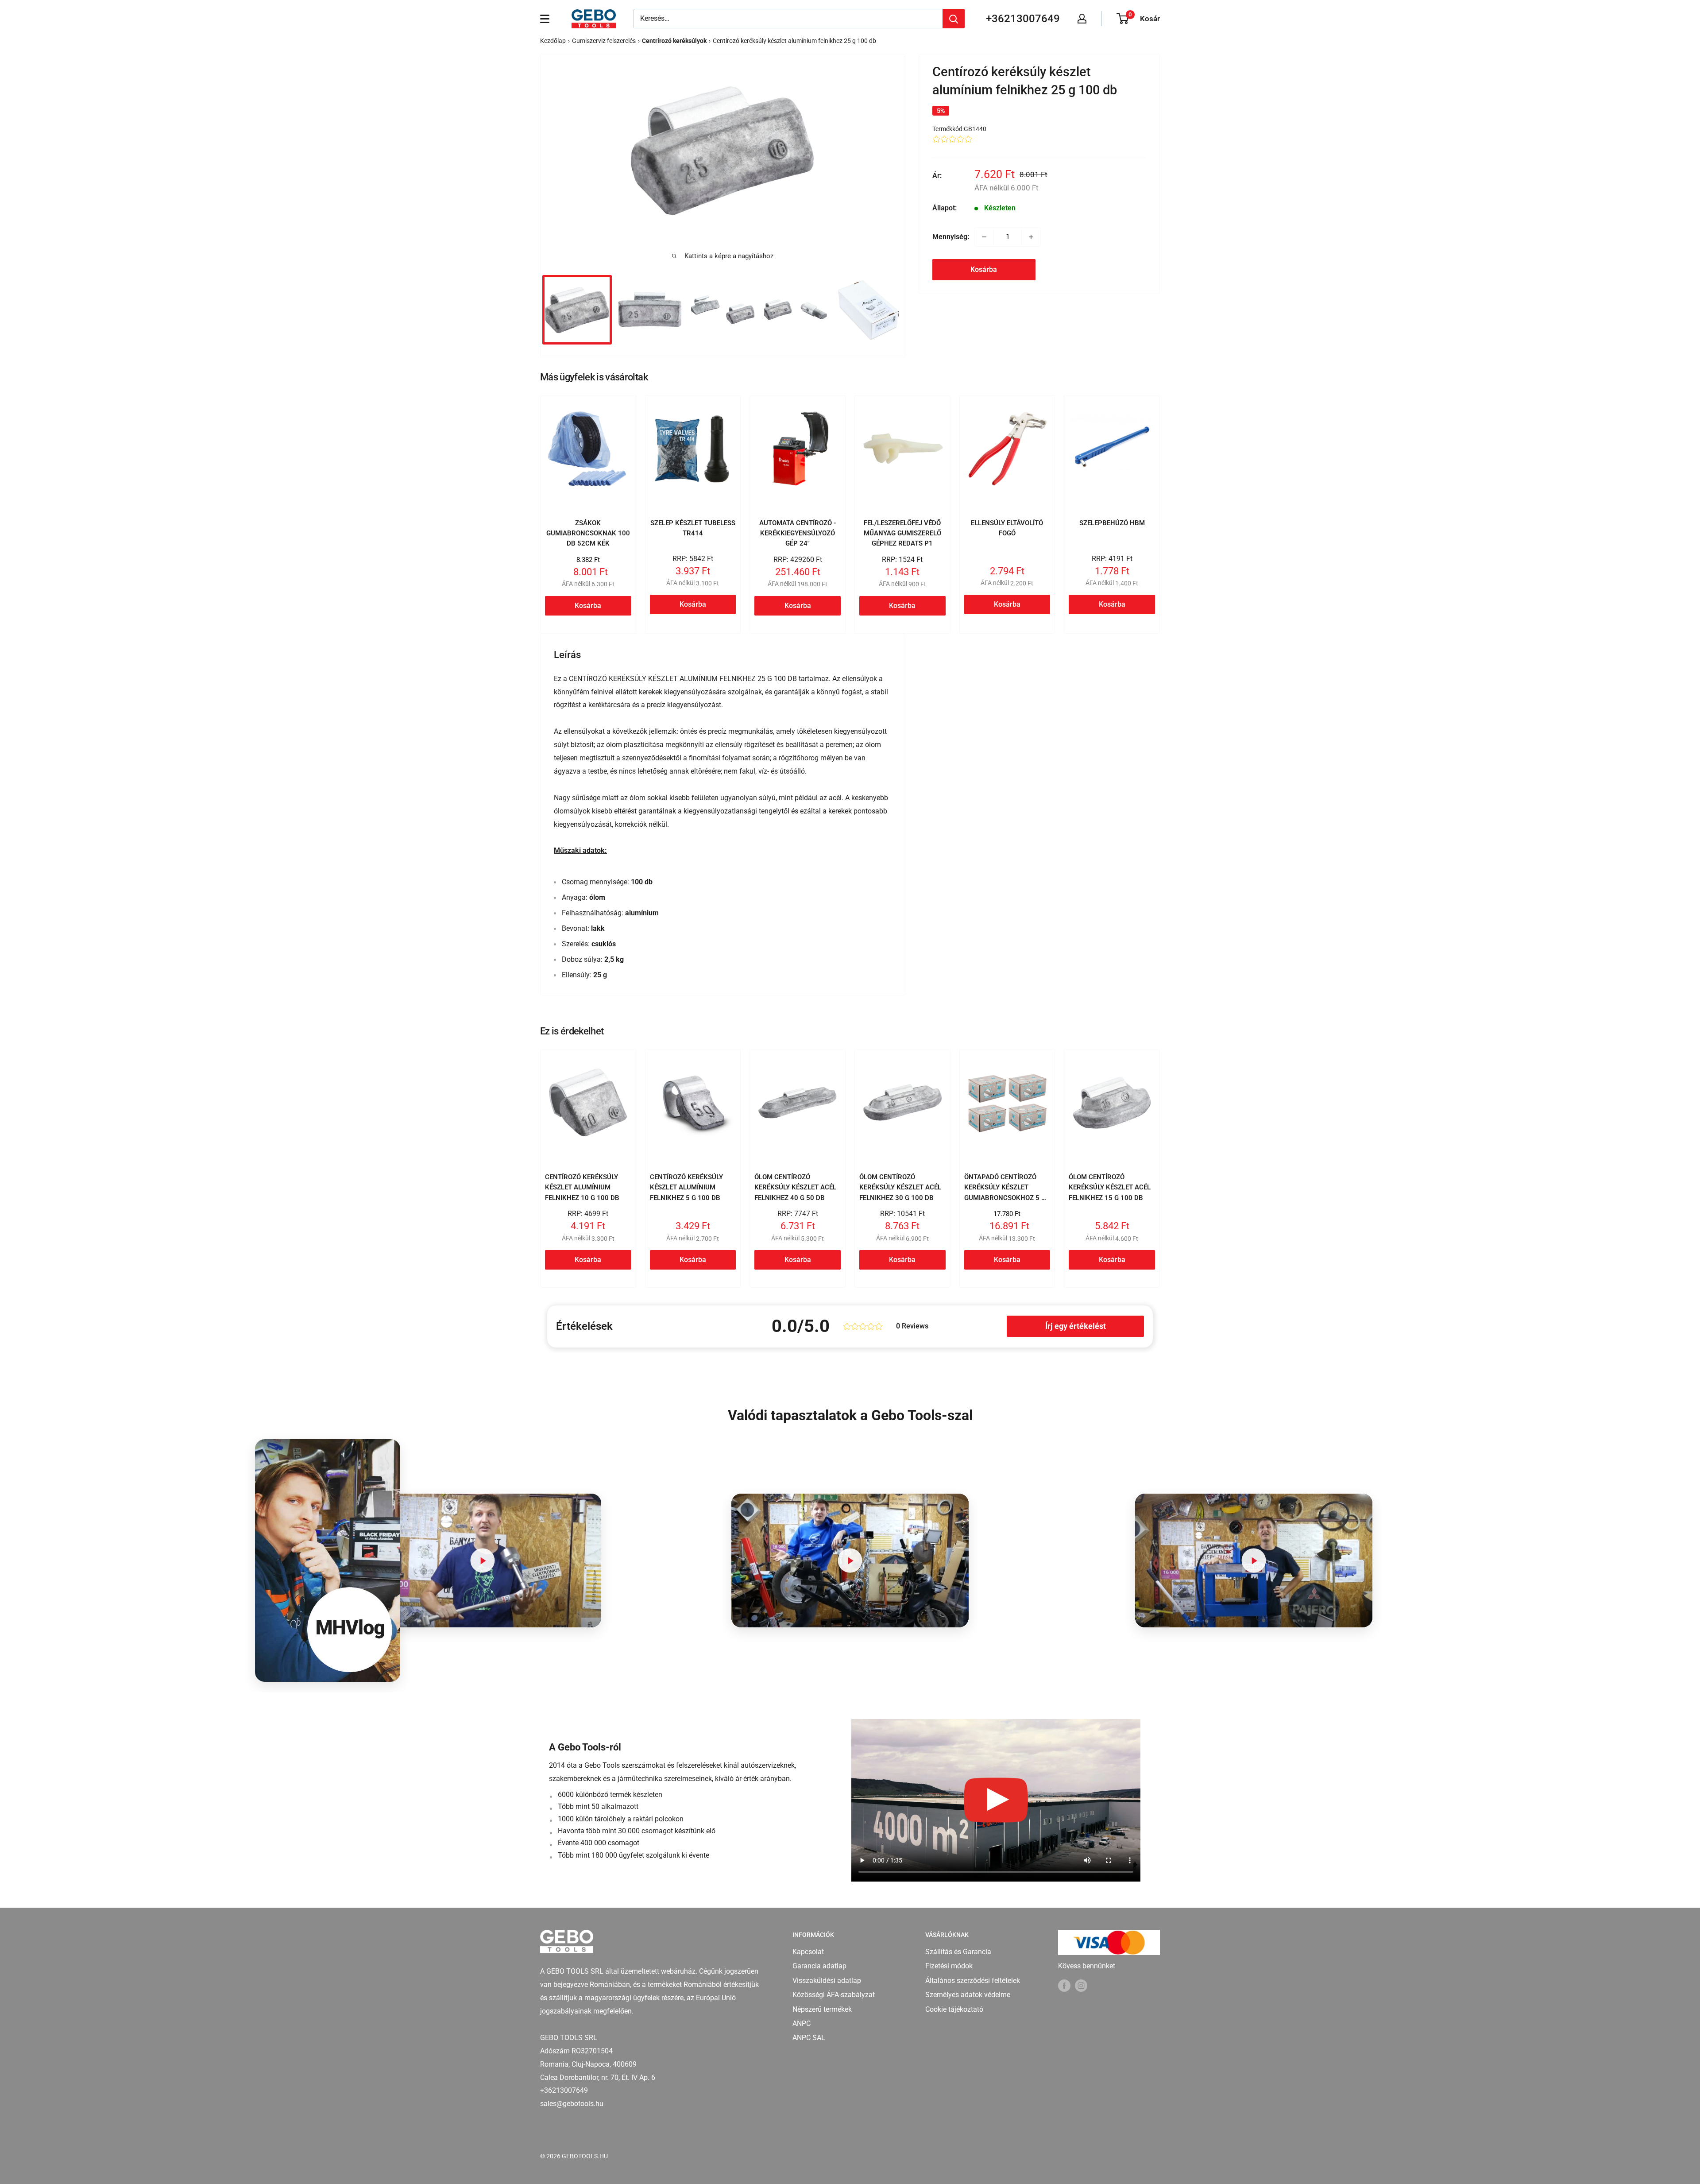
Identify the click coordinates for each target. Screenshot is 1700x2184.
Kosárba (984, 269)
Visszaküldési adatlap (827, 1981)
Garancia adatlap (819, 1966)
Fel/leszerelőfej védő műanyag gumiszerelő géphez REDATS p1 (902, 533)
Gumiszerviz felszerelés (604, 41)
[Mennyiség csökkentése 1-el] (984, 237)
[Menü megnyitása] (545, 19)
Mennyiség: (951, 237)
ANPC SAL (809, 2038)
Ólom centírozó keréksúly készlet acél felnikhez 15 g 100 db (1110, 1187)
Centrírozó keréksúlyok (674, 41)
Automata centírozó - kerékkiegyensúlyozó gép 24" (798, 533)
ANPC (802, 2023)
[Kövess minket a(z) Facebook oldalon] (1064, 1985)
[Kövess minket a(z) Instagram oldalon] (1081, 1985)
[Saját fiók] (1082, 19)
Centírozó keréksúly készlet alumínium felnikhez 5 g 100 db (686, 1187)
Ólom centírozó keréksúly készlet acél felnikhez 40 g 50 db (795, 1187)
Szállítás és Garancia (958, 1952)
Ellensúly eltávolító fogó (1007, 528)
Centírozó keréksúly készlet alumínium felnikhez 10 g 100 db (582, 1187)
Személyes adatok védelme (968, 1995)
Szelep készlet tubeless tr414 (693, 528)
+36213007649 (1023, 19)
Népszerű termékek (822, 2009)
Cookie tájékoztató (954, 2009)
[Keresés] (954, 19)
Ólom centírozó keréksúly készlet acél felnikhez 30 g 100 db (900, 1187)
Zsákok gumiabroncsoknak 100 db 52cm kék (588, 533)
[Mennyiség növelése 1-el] (1031, 237)
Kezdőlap (553, 41)
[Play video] (483, 1560)
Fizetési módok (949, 1966)
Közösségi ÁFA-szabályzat (834, 1995)
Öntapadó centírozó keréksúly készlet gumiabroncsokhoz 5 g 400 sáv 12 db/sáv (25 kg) (1005, 1198)
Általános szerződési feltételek (973, 1981)
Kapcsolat (808, 1952)
